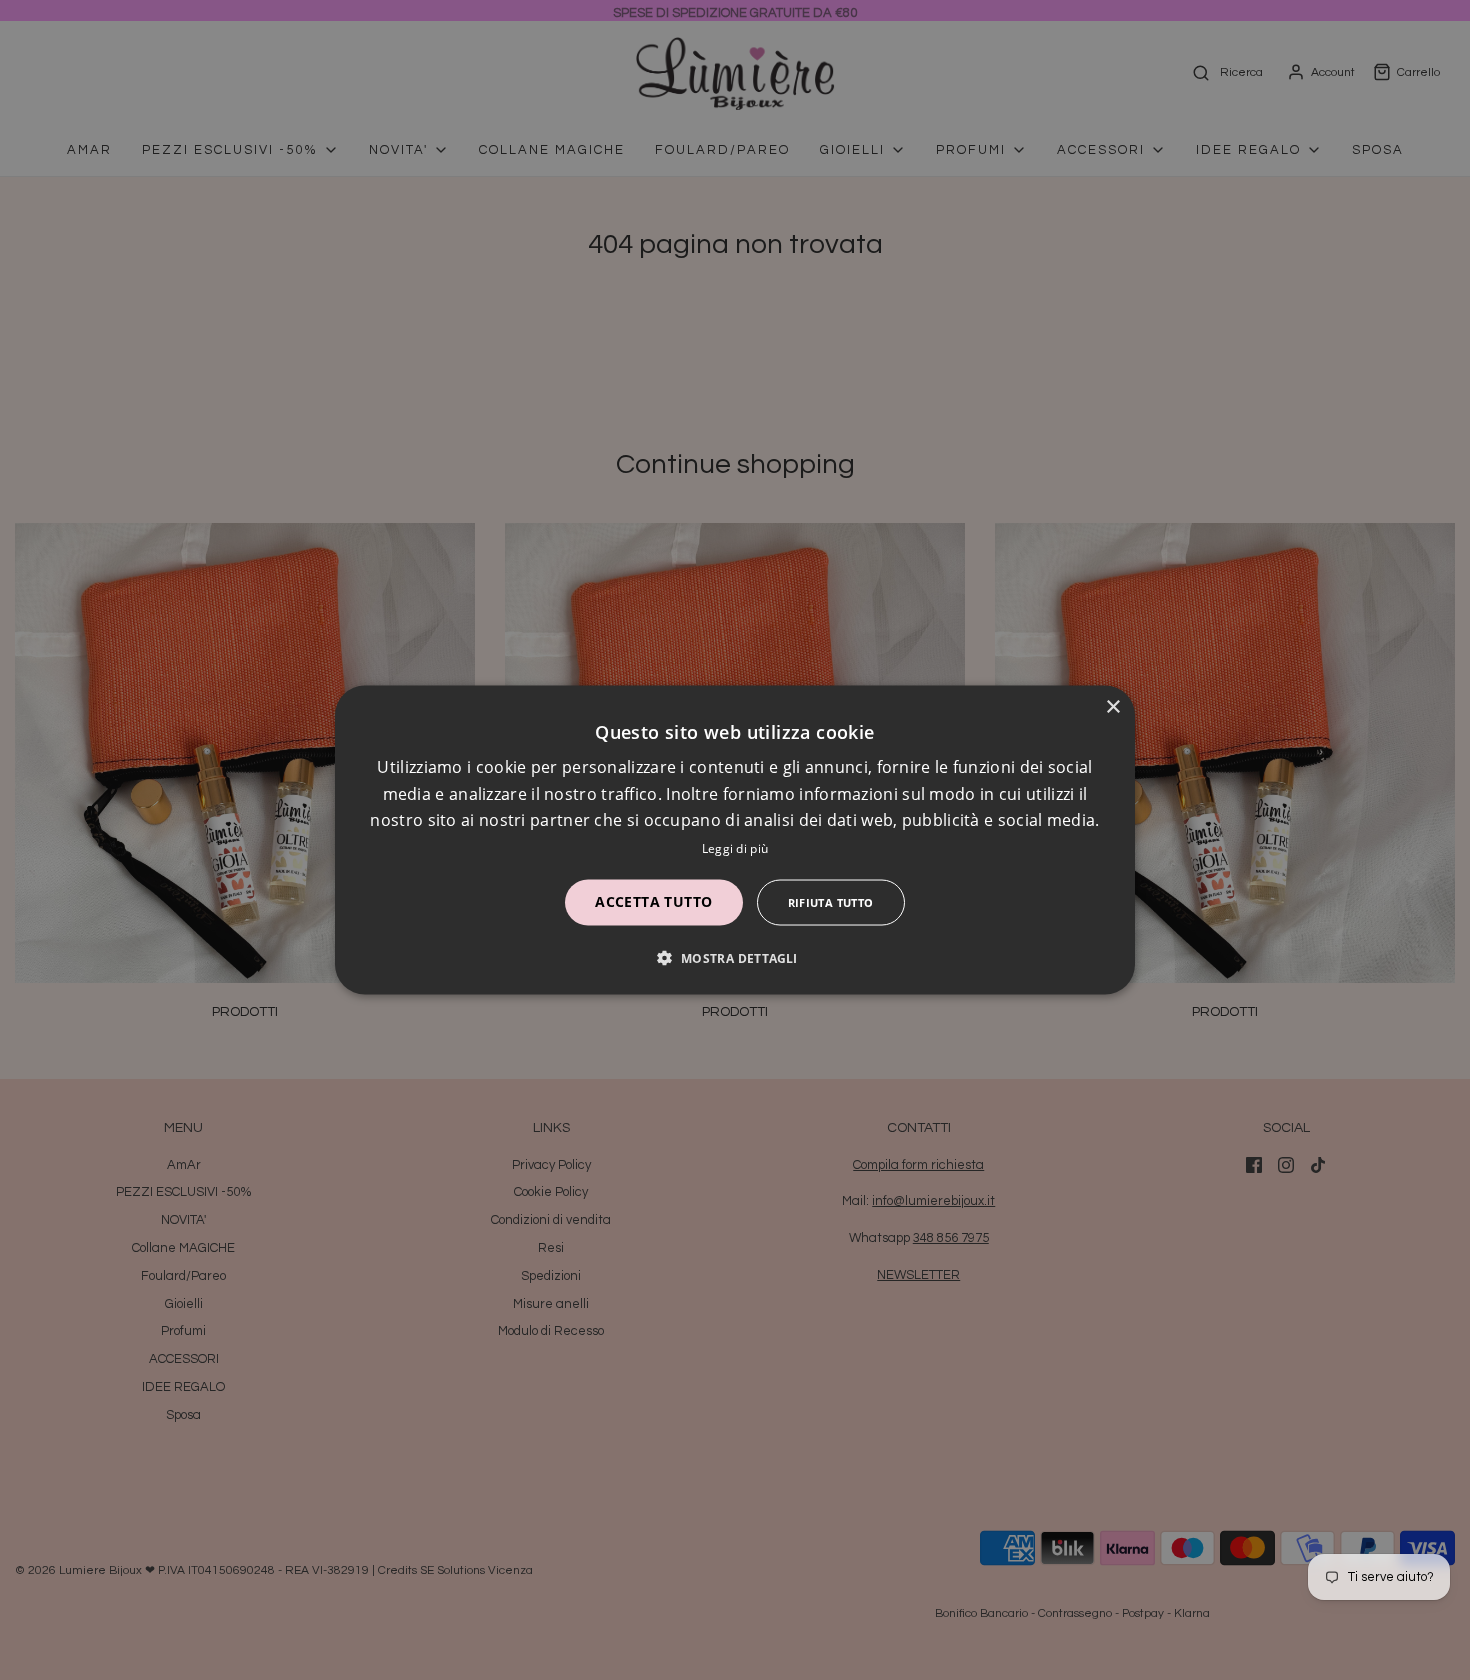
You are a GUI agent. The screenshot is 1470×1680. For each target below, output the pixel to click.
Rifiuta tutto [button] (831, 901)
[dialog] (735, 840)
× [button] (1112, 707)
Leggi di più (735, 847)
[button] (734, 957)
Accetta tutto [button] (653, 900)
